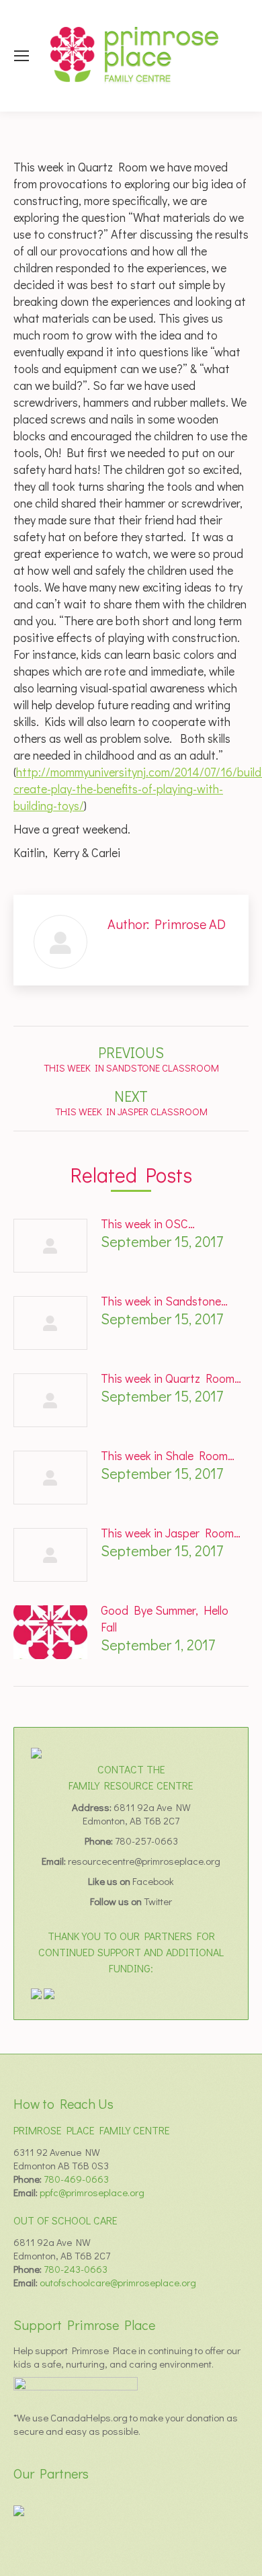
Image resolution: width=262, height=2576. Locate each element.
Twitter (158, 1901)
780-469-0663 (76, 2179)
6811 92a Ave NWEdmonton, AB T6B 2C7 (137, 1814)
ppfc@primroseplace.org (92, 2192)
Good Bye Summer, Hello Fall (165, 1618)
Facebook (153, 1881)
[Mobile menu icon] (21, 56)
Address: (93, 1807)
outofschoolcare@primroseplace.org (118, 2282)
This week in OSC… (148, 1223)
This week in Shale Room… (168, 1455)
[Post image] (50, 1246)
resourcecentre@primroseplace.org (144, 1861)
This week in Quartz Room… (171, 1378)
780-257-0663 (146, 1841)
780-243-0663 (76, 2269)
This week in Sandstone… (164, 1301)
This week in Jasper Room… (171, 1533)
